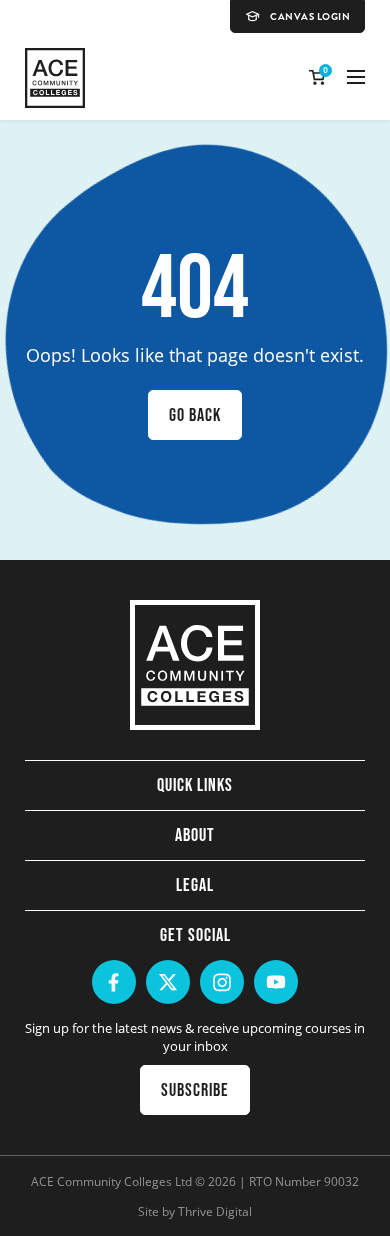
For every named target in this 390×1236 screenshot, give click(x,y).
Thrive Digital (215, 1211)
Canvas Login (310, 17)
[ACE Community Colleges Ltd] (55, 78)
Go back (195, 415)
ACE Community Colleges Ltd (111, 1181)
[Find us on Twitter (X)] (168, 982)
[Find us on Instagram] (222, 982)
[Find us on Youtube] (276, 982)
